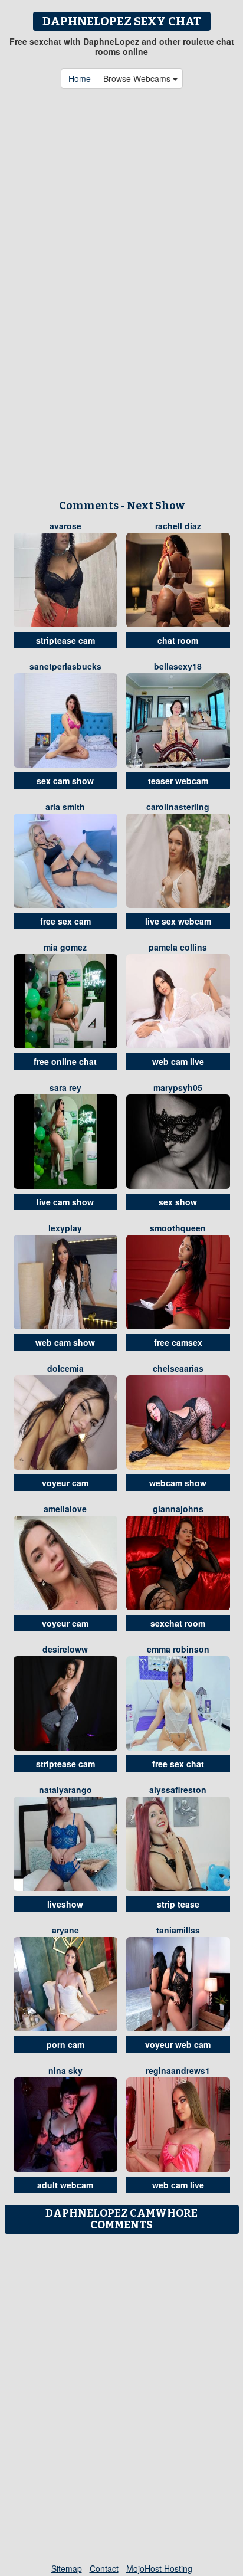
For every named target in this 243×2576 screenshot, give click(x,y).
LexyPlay (65, 1228)
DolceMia (65, 1368)
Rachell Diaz (178, 526)
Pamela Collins (178, 947)
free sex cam (65, 921)
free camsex (178, 1342)
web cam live (178, 1061)
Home (80, 78)
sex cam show (65, 781)
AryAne (65, 1930)
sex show (178, 1202)
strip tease (178, 1904)
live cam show (65, 1202)
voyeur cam (65, 1483)
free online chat (65, 1061)
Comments (89, 506)
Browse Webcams (138, 78)
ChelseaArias (178, 1368)
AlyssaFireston (178, 1790)
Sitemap (67, 2568)
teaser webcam (178, 781)
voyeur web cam (178, 2044)
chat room (178, 640)
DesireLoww (65, 1649)
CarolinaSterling (178, 807)
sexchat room (178, 1623)
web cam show (65, 1342)
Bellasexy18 (178, 666)
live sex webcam (178, 921)
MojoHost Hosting (159, 2568)
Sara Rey (65, 1087)
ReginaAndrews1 (178, 2070)
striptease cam (65, 640)
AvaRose (65, 526)
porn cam (65, 2044)
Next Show (156, 506)
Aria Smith (65, 807)
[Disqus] (121, 2387)
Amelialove (65, 1509)
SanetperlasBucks (65, 666)
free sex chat (178, 1764)
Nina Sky (65, 2070)
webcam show (178, 1483)
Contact (104, 2568)
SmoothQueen (178, 1228)
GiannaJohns (178, 1509)
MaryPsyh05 (178, 1087)
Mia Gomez (65, 947)
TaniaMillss (178, 1930)
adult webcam (65, 2185)
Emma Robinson (178, 1649)
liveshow (65, 1904)
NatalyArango (65, 1790)
